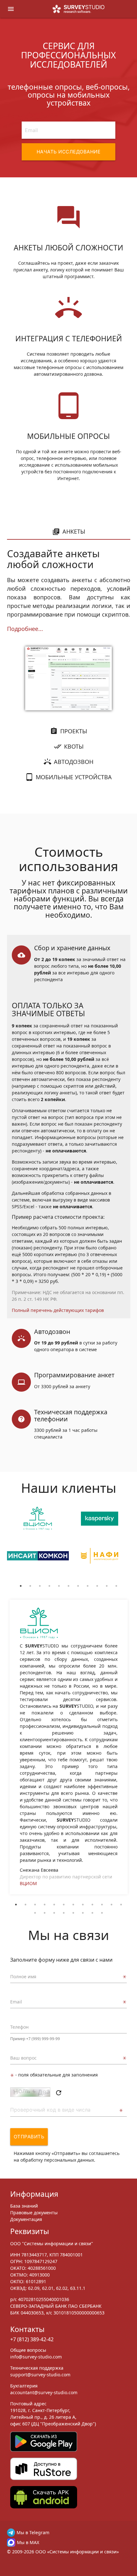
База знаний (24, 2206)
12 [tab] (121, 1905)
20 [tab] (102, 1913)
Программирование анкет (74, 1375)
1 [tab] (21, 1586)
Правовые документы (34, 2213)
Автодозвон (74, 762)
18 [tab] (83, 1913)
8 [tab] (88, 1586)
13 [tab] (35, 1913)
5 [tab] (59, 1586)
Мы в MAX (28, 2542)
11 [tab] (116, 1586)
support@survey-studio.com (40, 2375)
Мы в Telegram (33, 2532)
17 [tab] (73, 1913)
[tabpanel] (38, 1544)
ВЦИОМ (28, 1883)
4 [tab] (49, 1586)
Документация (26, 2219)
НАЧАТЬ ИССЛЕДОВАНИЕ (69, 152)
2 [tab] (30, 1586)
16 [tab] (64, 1913)
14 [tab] (45, 1913)
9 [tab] (97, 1586)
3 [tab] (40, 1586)
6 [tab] (68, 1586)
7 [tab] (78, 1586)
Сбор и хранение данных (72, 948)
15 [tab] (54, 1913)
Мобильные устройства (74, 777)
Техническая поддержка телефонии (71, 1415)
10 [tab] (107, 1586)
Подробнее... (25, 629)
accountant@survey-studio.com (44, 2392)
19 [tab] (92, 1913)
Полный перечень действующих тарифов (58, 1310)
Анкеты (74, 531)
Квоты (74, 746)
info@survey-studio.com (36, 2357)
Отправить (29, 2137)
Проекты (74, 731)
